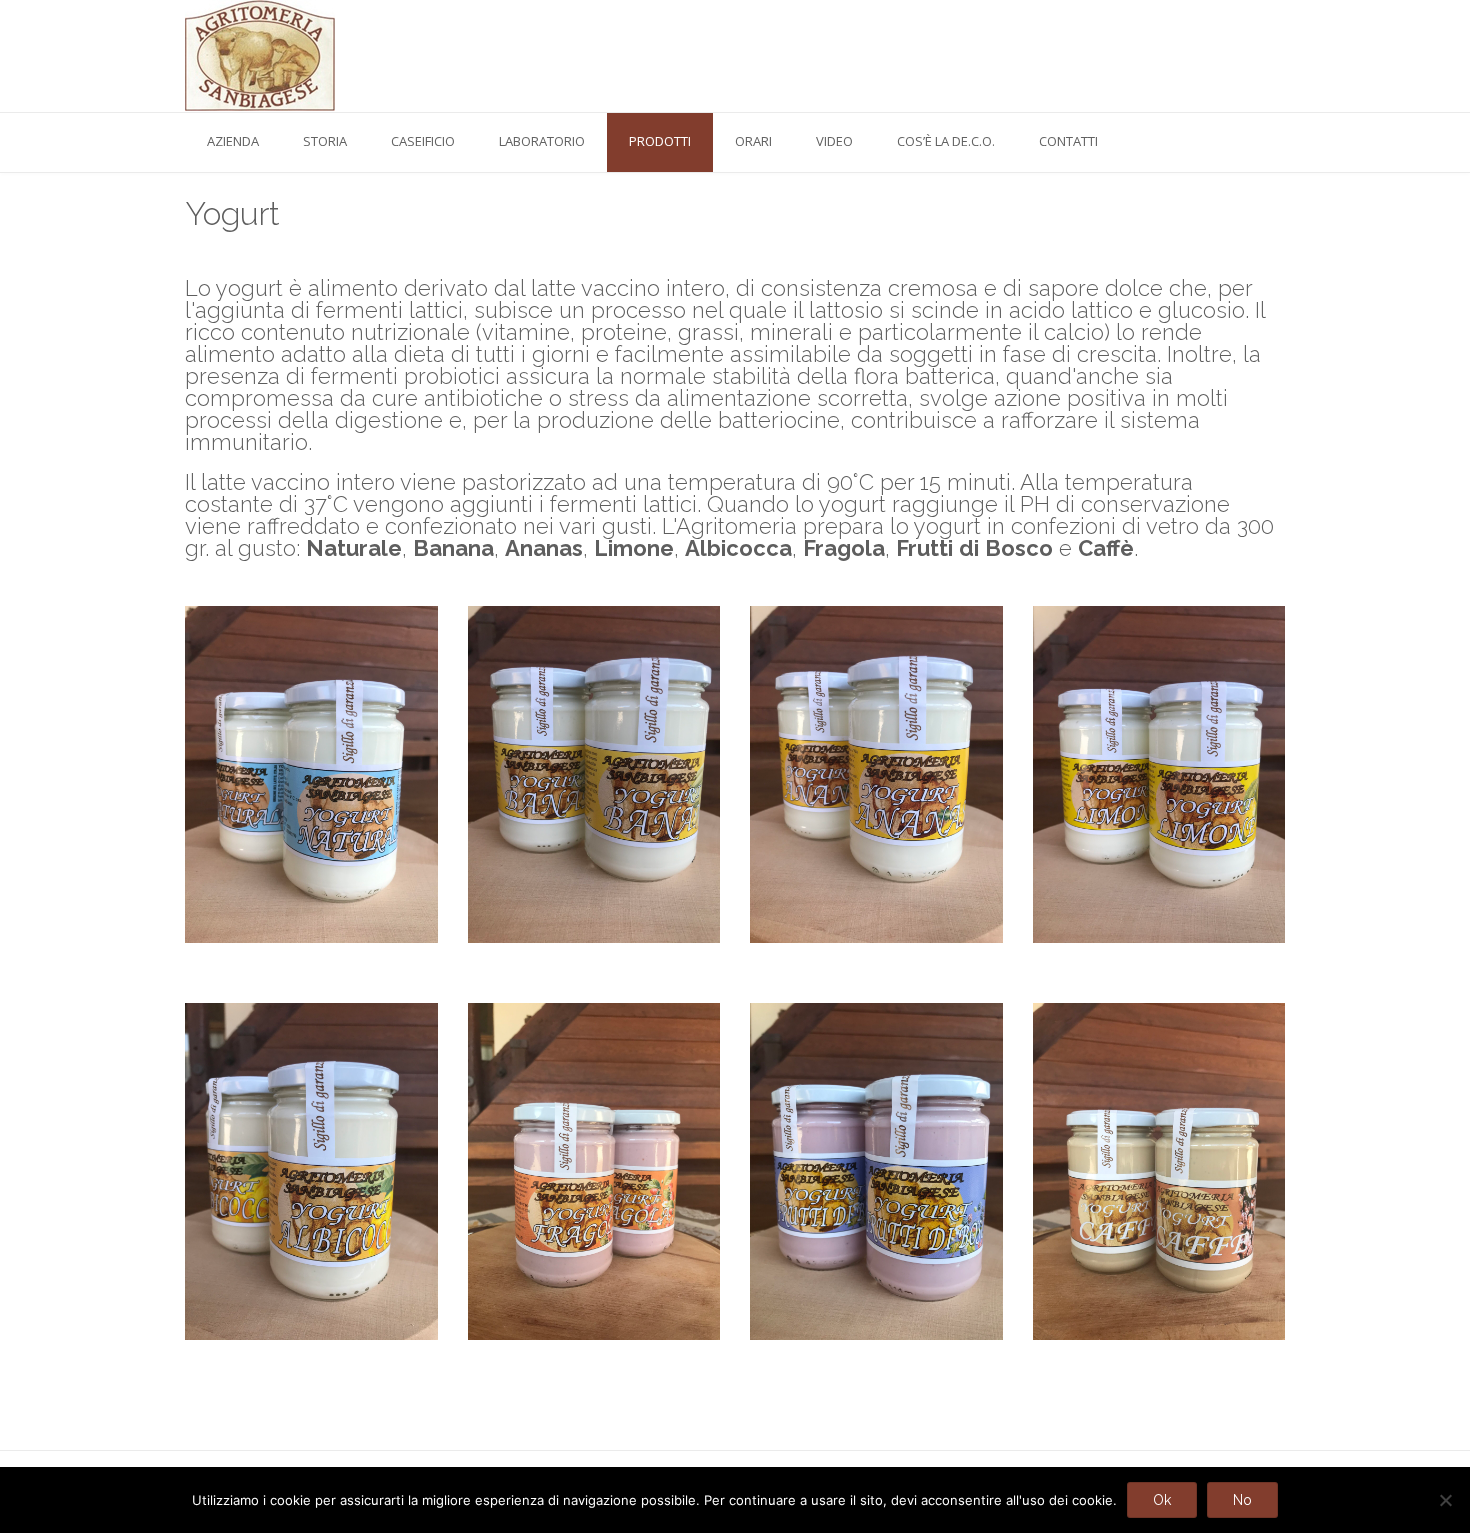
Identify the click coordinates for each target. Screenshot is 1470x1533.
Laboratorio (542, 141)
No (1242, 1500)
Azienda (233, 141)
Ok (1162, 1500)
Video (834, 141)
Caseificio (423, 141)
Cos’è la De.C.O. (946, 141)
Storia (325, 141)
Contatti (1068, 141)
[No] (1445, 1500)
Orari (753, 141)
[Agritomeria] (260, 55)
